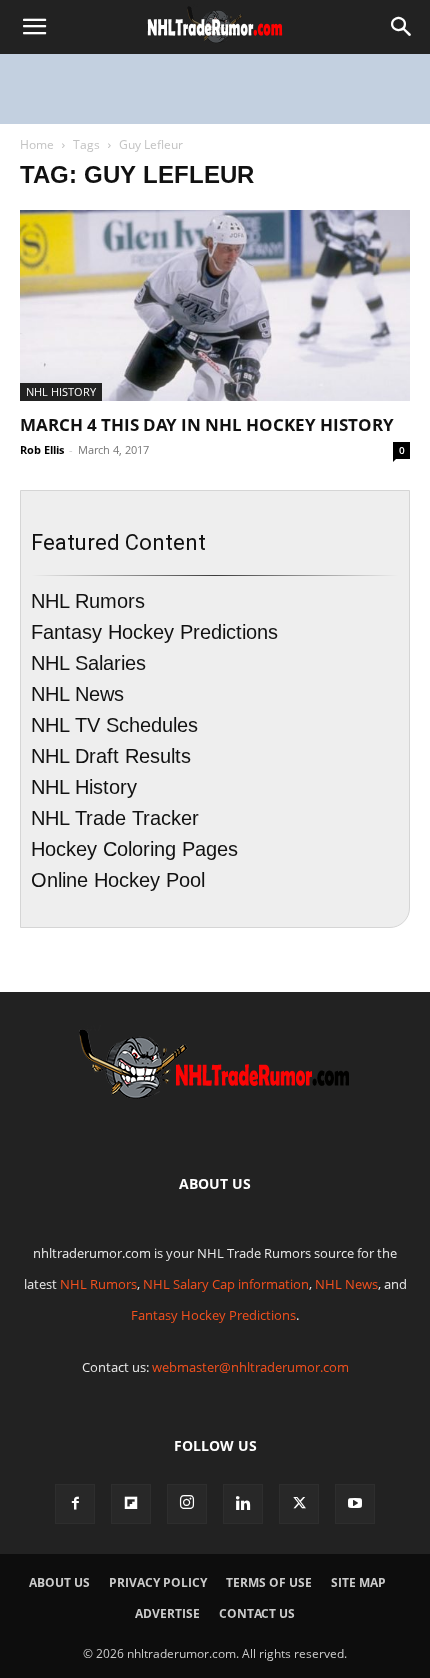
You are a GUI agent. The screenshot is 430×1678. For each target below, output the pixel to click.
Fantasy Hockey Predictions (154, 632)
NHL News (77, 694)
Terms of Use (269, 1582)
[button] (34, 27)
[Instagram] (187, 1504)
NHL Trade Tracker (115, 818)
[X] (299, 1504)
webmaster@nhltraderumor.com (250, 1367)
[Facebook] (75, 1504)
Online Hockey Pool (118, 880)
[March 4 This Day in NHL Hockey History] (215, 305)
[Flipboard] (131, 1504)
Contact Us (257, 1613)
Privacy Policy (158, 1582)
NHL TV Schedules (114, 725)
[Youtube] (355, 1504)
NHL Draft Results (111, 756)
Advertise (167, 1613)
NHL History (61, 391)
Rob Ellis (42, 449)
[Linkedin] (243, 1504)
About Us (59, 1582)
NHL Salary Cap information (226, 1284)
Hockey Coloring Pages (134, 849)
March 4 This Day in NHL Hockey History (207, 424)
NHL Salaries (88, 663)
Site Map (358, 1582)
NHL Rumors (88, 601)
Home (37, 144)
